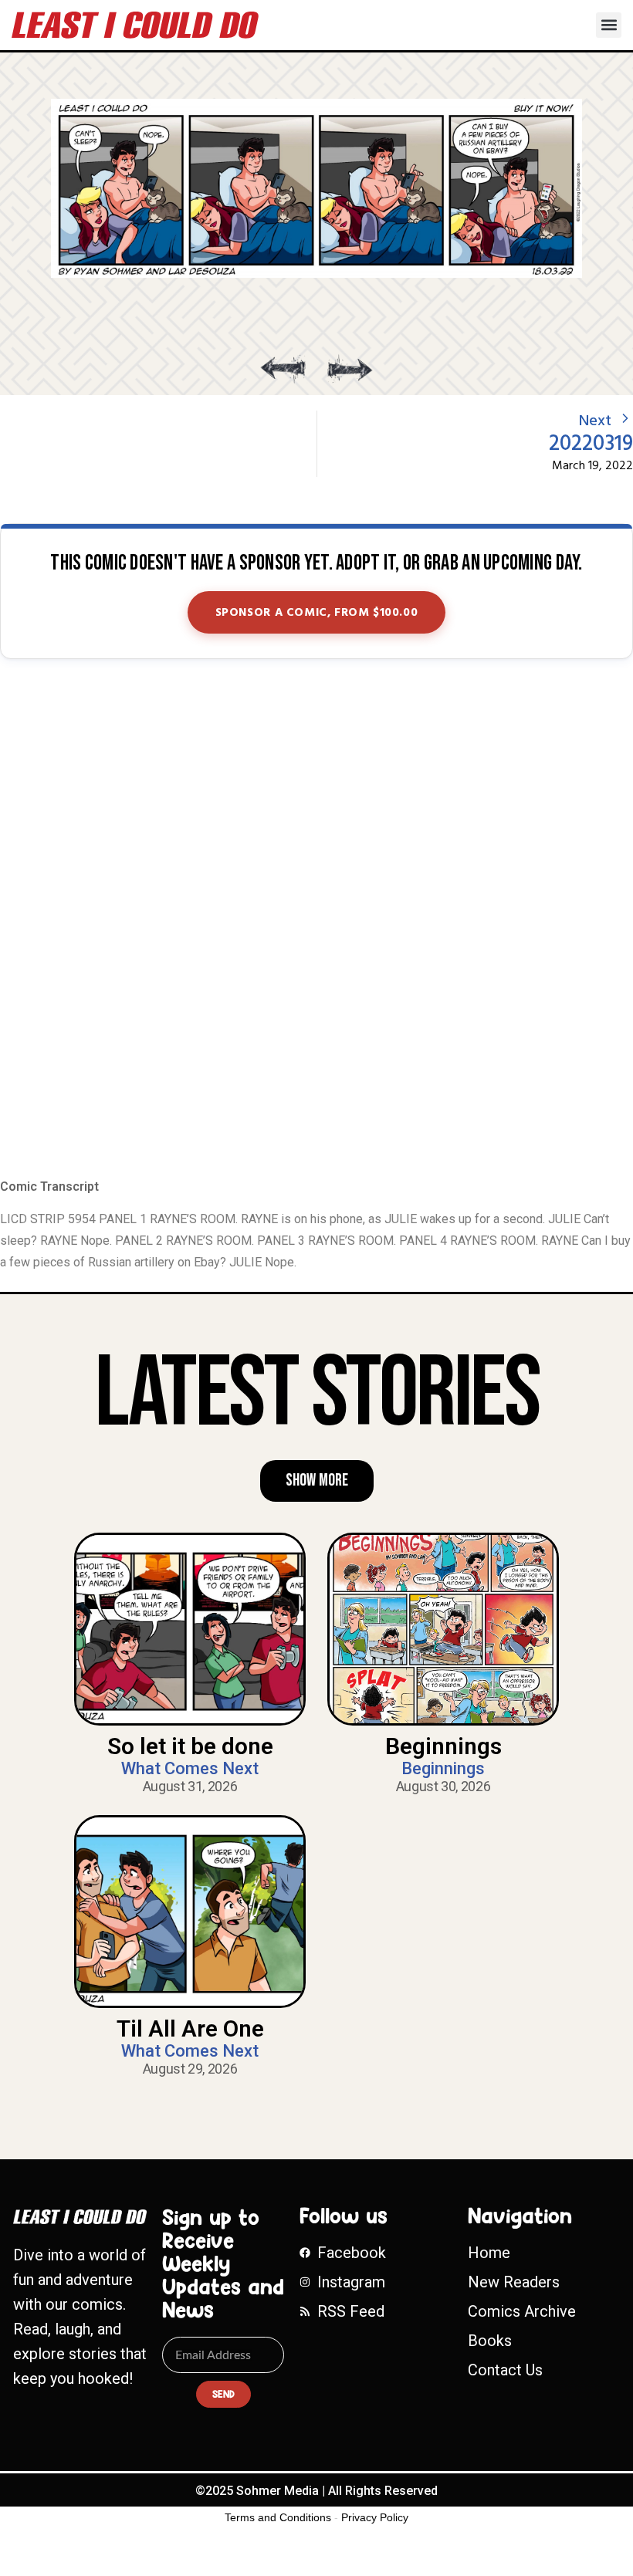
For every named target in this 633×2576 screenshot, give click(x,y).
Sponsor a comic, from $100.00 (317, 613)
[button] (609, 25)
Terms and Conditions (278, 2517)
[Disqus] (316, 920)
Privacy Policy (375, 2517)
